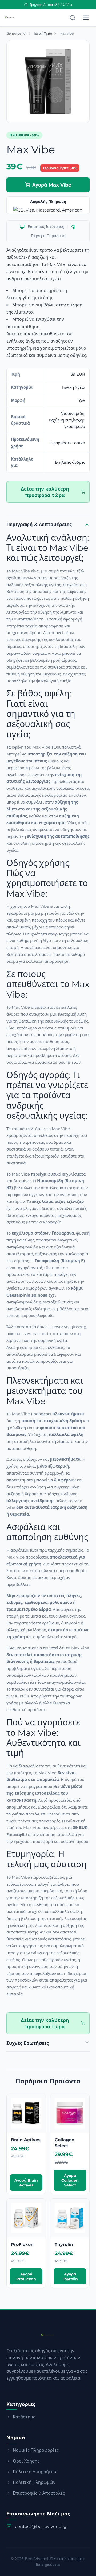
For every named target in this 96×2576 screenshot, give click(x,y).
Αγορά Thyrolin (70, 2277)
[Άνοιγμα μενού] (86, 18)
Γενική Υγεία (43, 33)
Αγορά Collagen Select (70, 2180)
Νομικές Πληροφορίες (36, 2450)
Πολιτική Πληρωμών (34, 2482)
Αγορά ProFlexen (26, 2277)
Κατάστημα (24, 2417)
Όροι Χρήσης (26, 2461)
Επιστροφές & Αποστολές (39, 2493)
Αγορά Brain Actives (26, 2183)
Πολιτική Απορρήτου (35, 2472)
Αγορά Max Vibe (52, 185)
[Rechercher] (73, 18)
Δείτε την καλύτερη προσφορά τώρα (45, 492)
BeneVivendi (16, 33)
